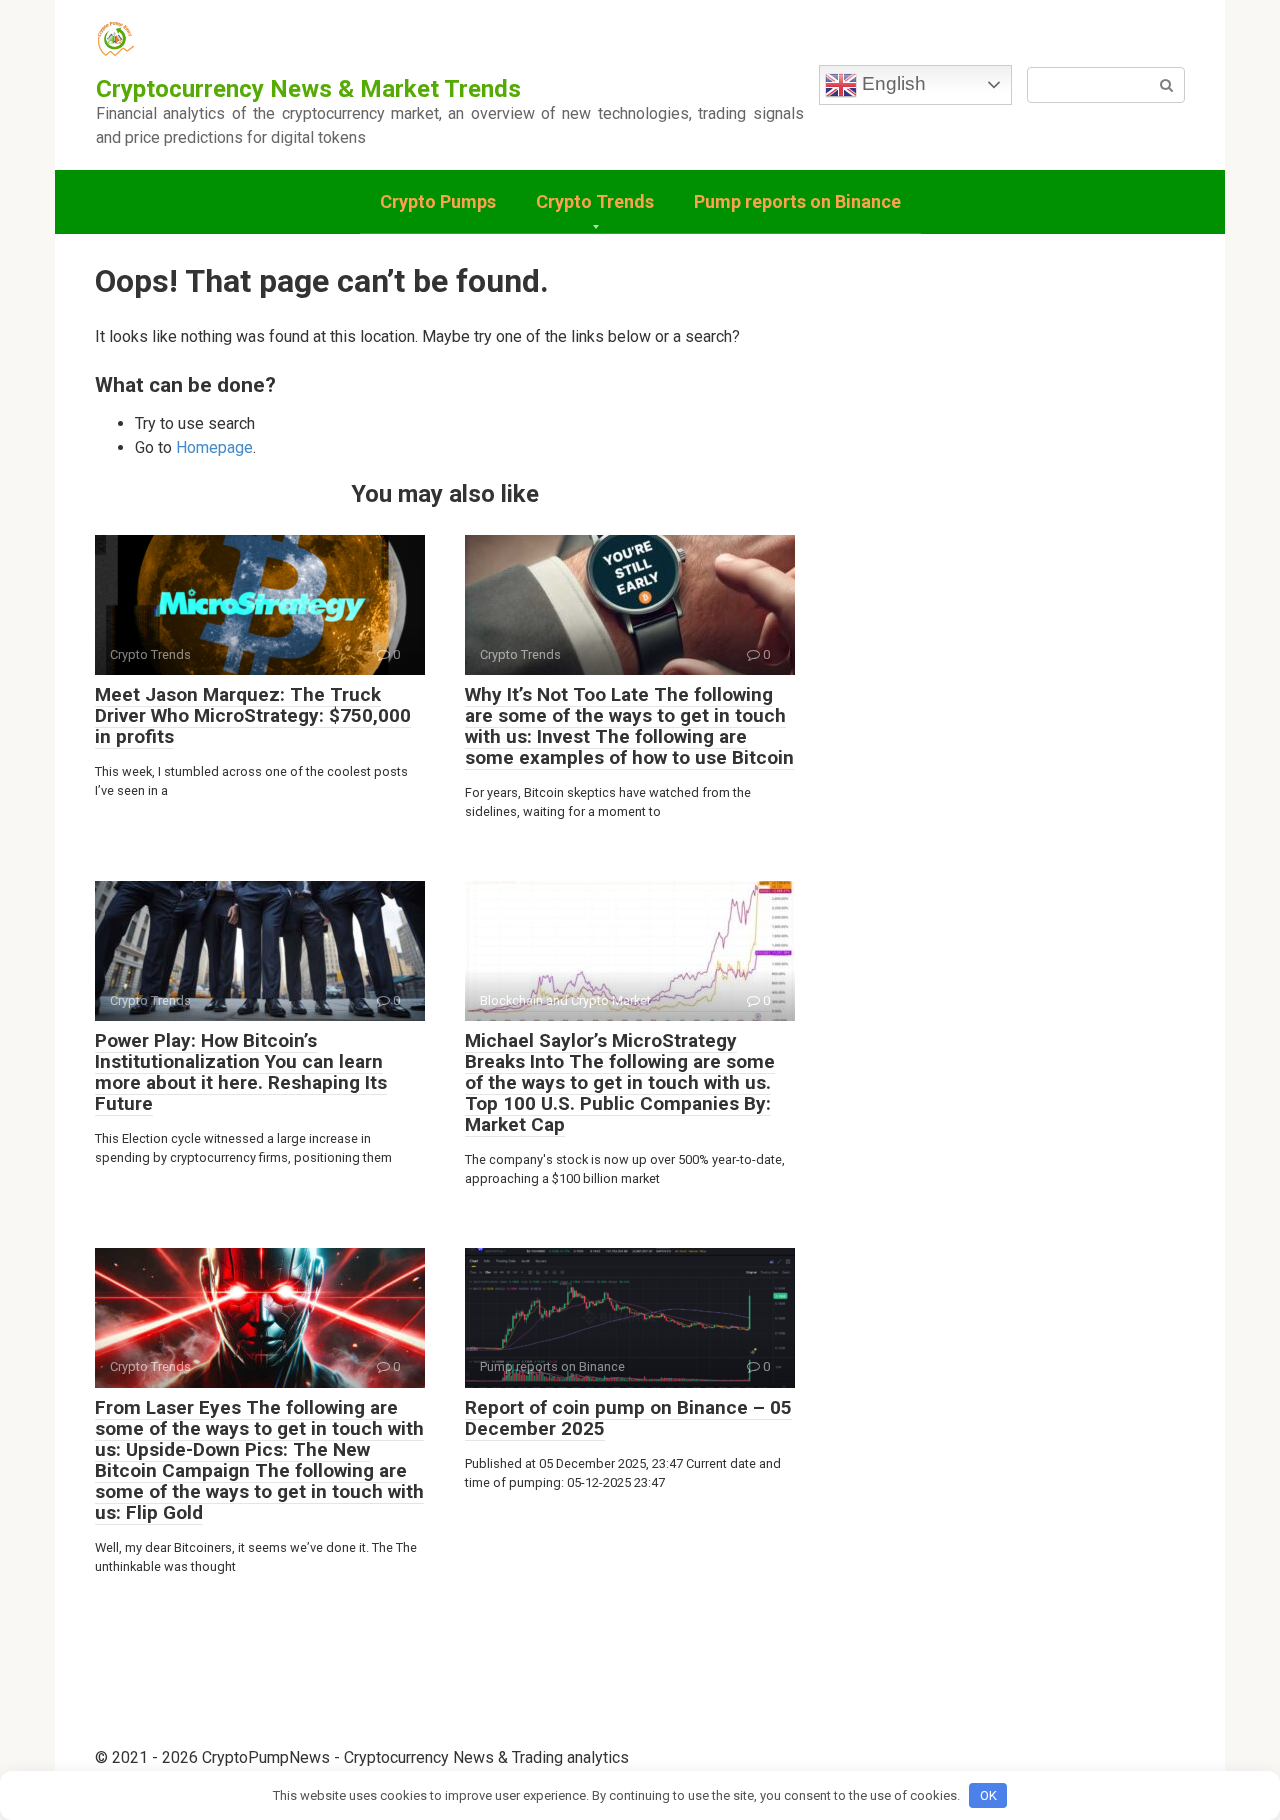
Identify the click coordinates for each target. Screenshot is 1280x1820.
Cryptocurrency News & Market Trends (308, 89)
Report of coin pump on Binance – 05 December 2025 (628, 1418)
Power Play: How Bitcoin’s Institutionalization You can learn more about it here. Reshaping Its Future (241, 1072)
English (891, 83)
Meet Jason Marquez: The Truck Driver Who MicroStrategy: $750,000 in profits (253, 715)
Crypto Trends (595, 201)
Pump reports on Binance (797, 201)
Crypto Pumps (438, 201)
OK (988, 1795)
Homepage (214, 447)
